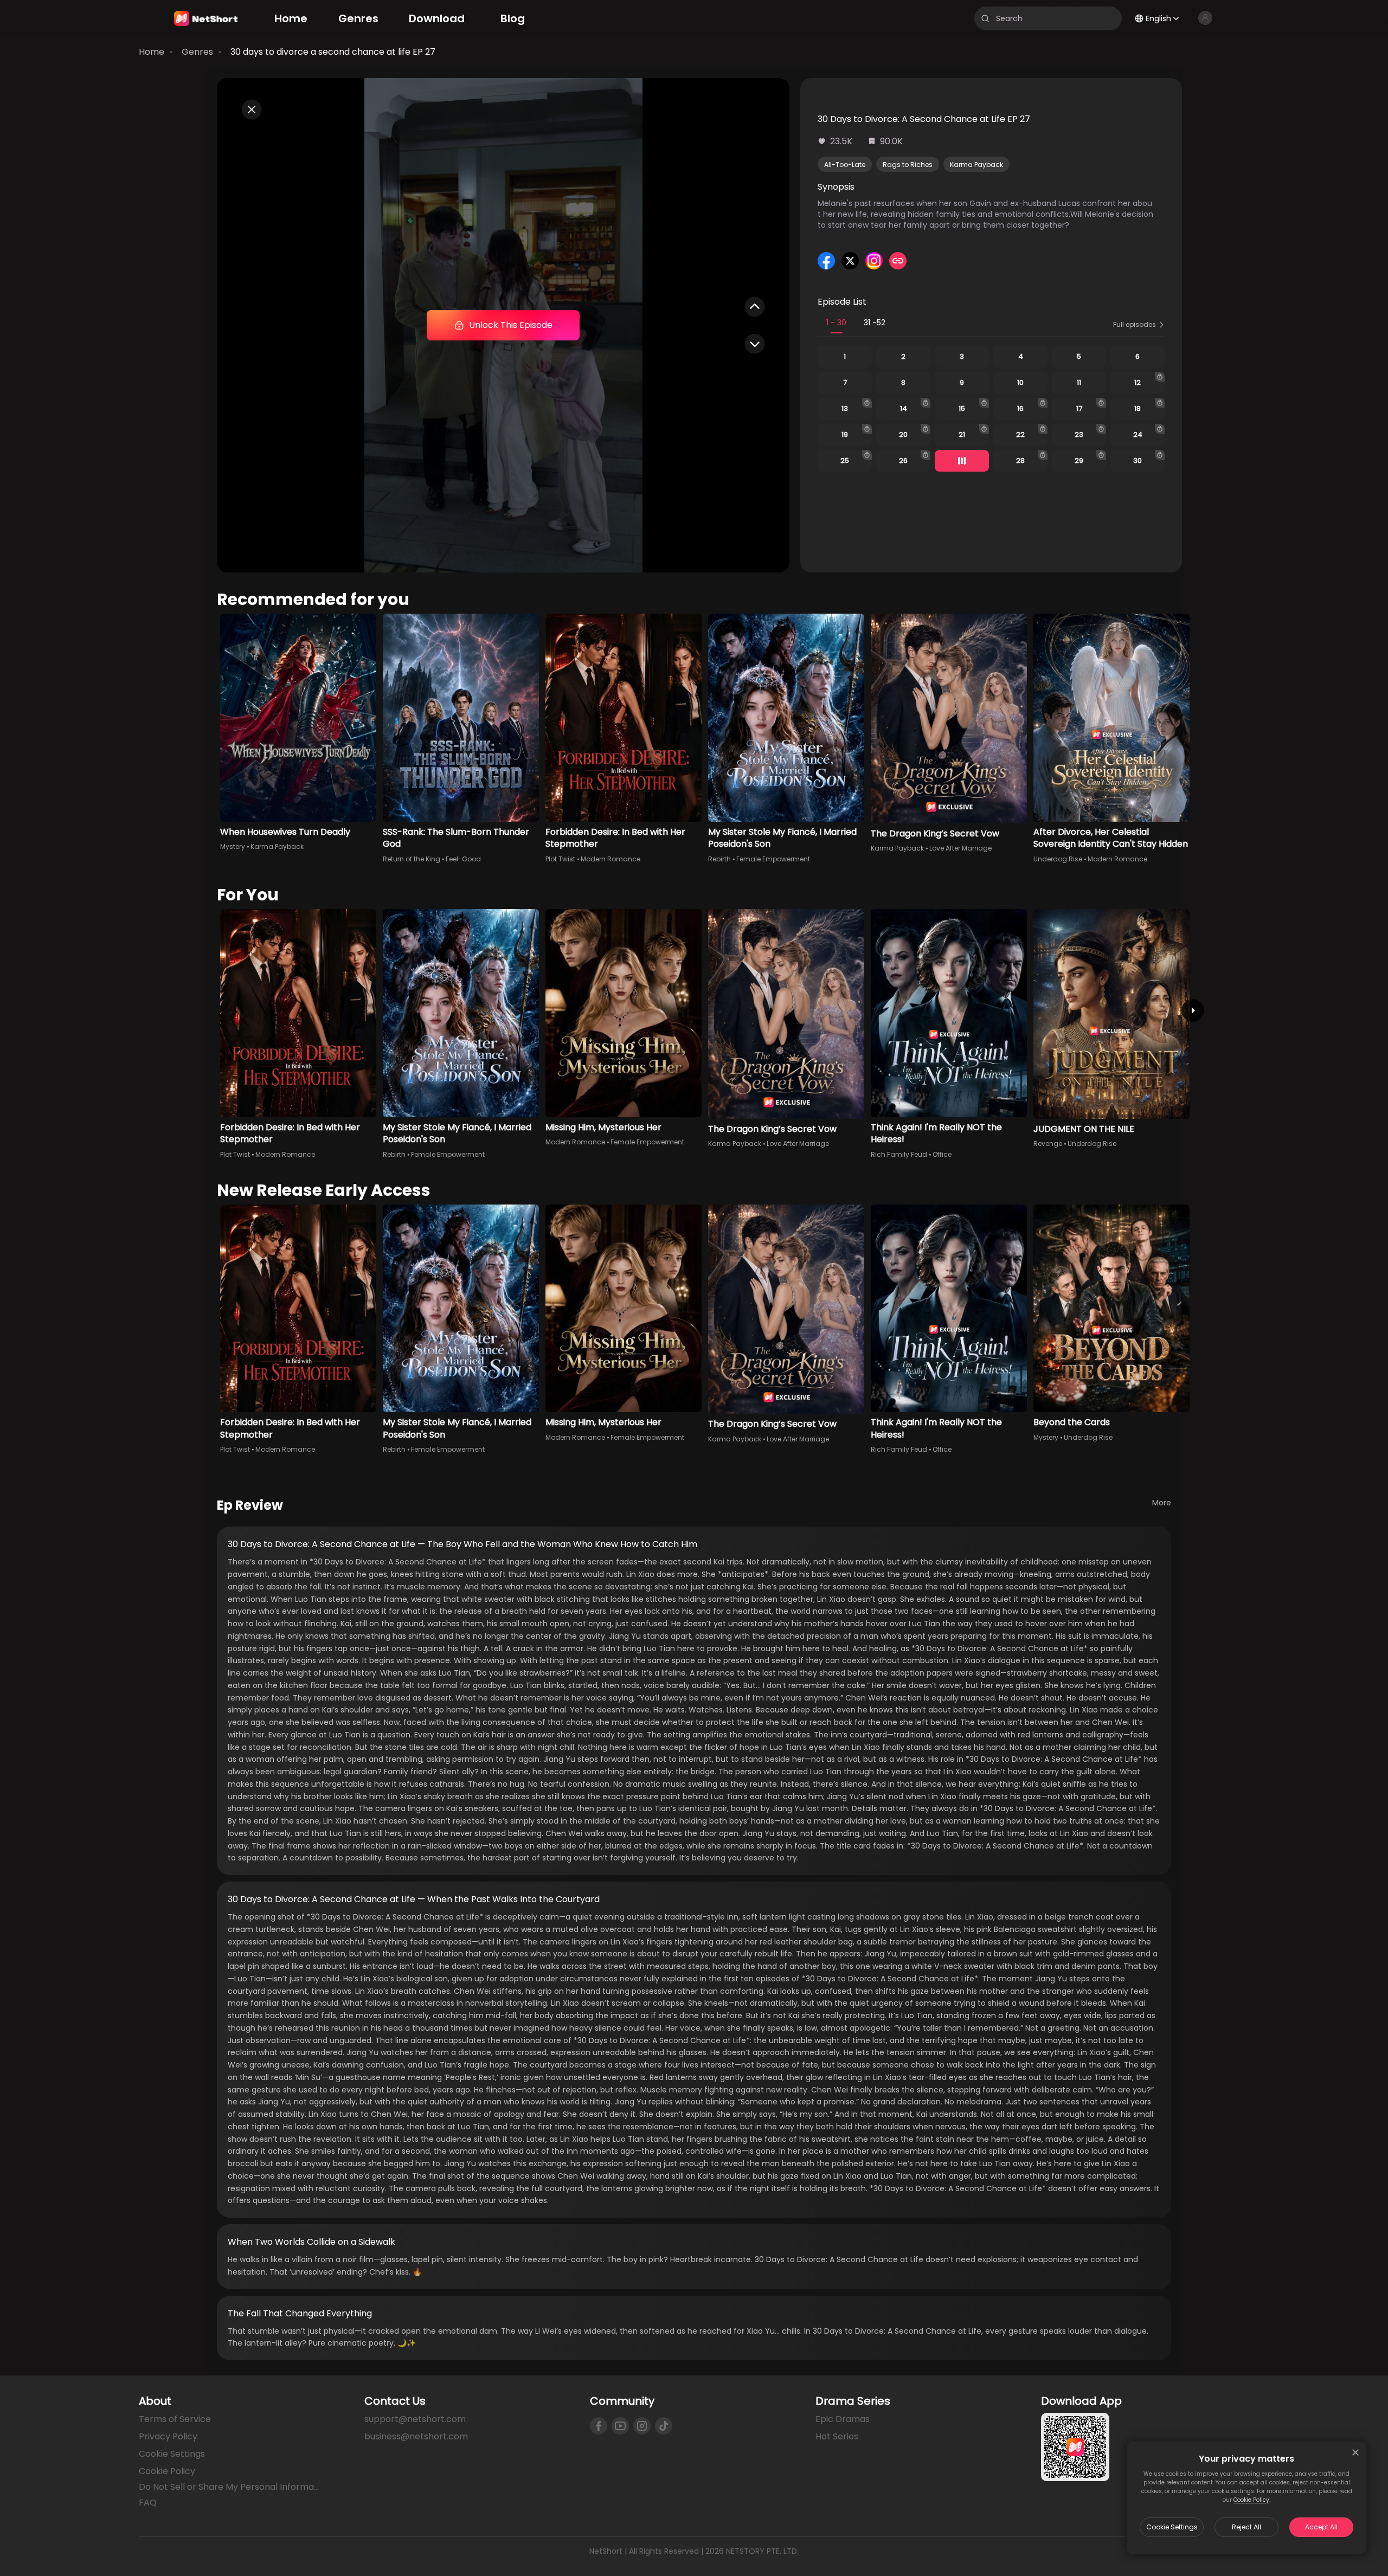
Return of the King (412, 859)
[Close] (1355, 2452)
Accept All (1321, 2527)
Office (942, 1154)
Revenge (1048, 1144)
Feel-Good (463, 859)
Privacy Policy (168, 2436)
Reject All (1246, 2527)
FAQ (148, 2503)
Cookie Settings (1172, 2527)
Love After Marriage (960, 848)
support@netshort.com (415, 2419)
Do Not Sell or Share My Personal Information (230, 2487)
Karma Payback (976, 165)
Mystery (233, 846)
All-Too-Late (845, 165)
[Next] (1193, 1010)
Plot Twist (560, 859)
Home (152, 52)
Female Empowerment (773, 859)
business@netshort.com (416, 2436)
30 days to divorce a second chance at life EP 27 (333, 52)
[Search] (985, 18)
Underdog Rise (1058, 859)
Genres (197, 52)
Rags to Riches (908, 165)
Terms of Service (175, 2419)
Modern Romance (611, 859)
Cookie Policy (1251, 2500)
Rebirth (719, 859)
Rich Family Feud (899, 1154)
